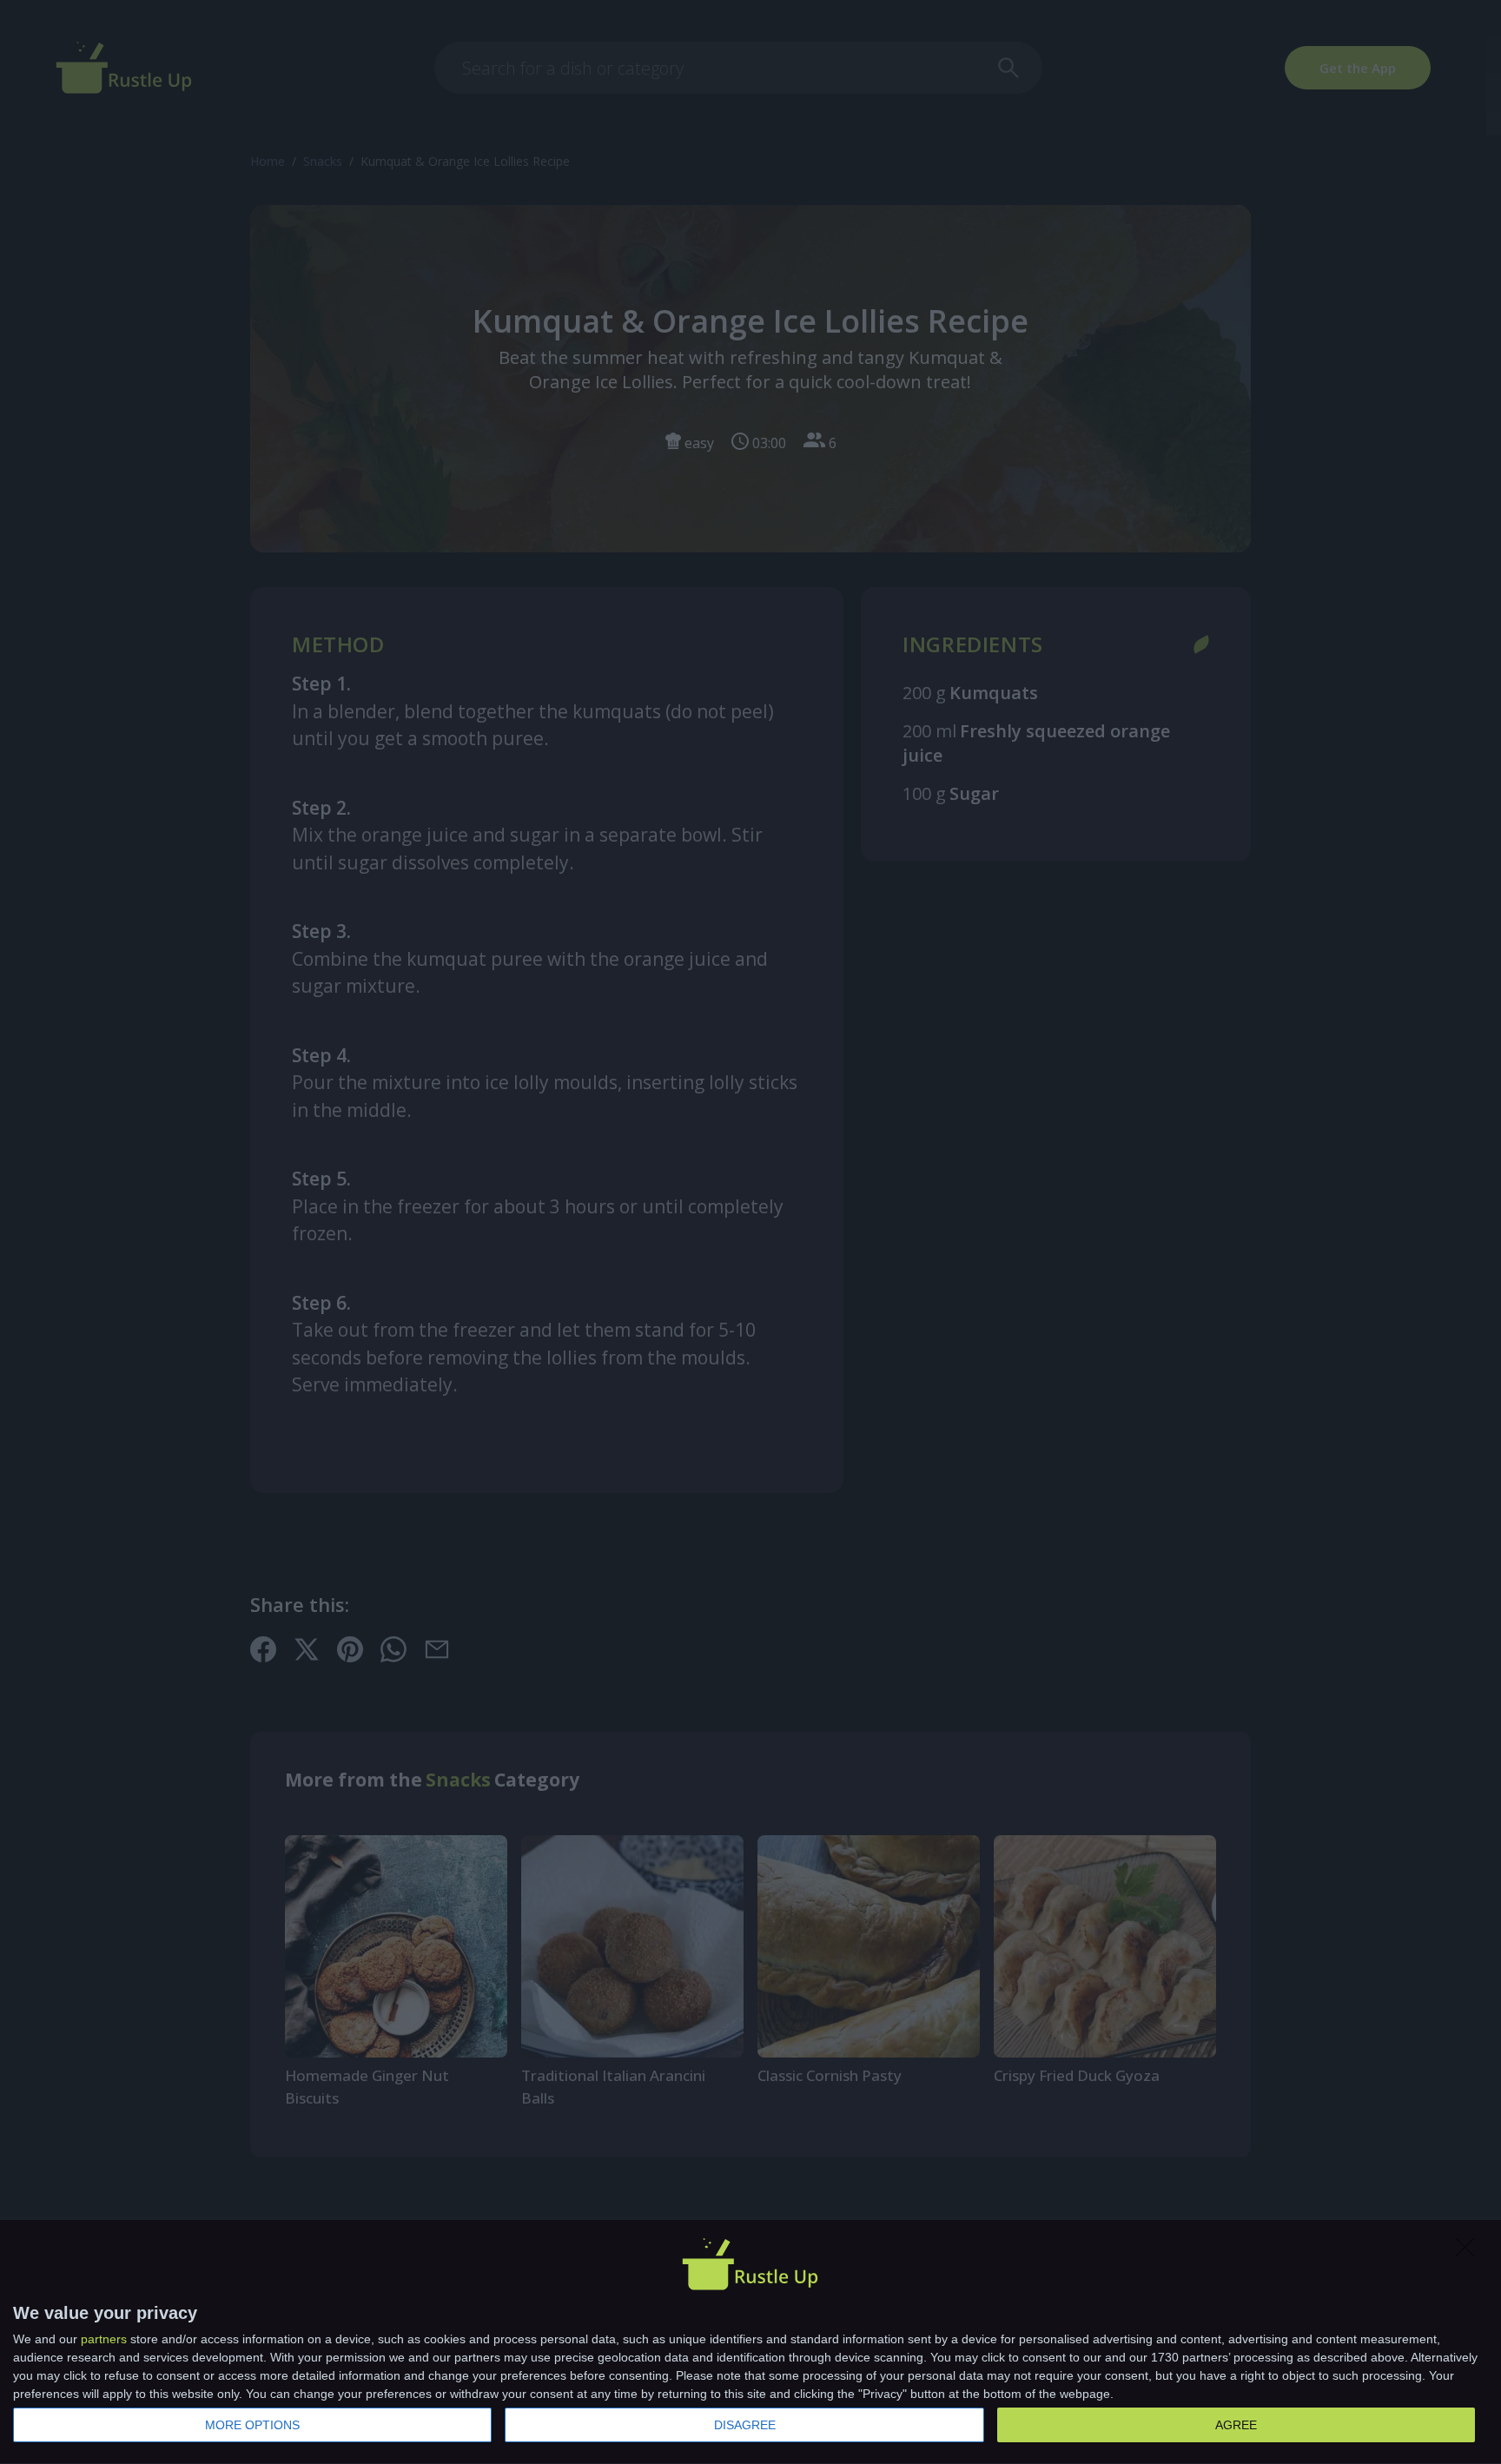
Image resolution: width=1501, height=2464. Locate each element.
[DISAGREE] (1470, 2252)
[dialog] (750, 2342)
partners (104, 2339)
